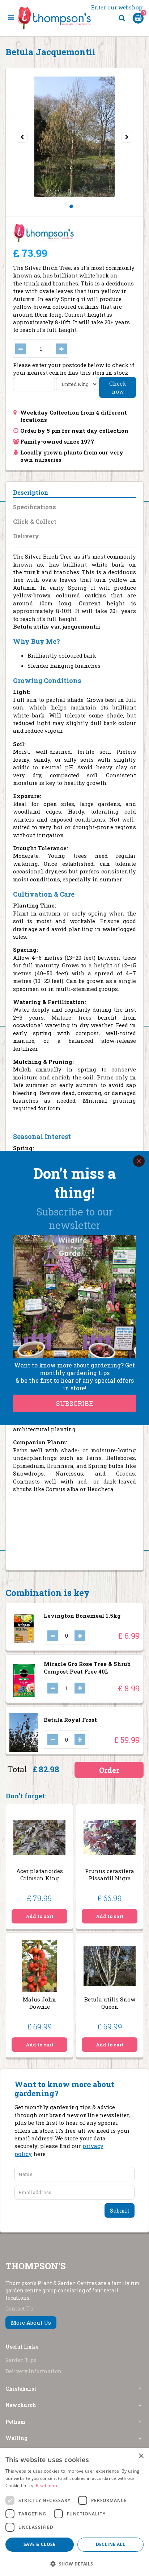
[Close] (139, 1161)
